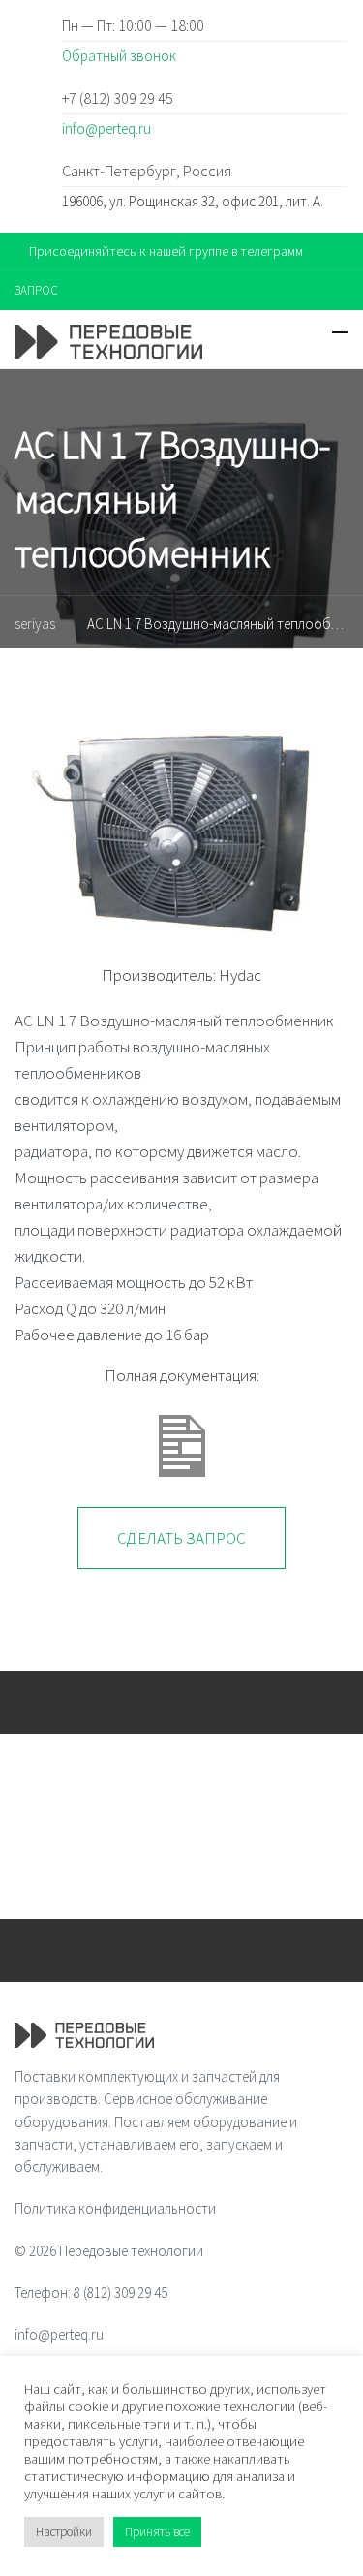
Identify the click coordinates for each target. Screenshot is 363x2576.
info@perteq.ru (106, 128)
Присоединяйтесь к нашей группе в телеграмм (166, 251)
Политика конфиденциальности (115, 2208)
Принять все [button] (157, 2532)
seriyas (35, 624)
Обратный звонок (119, 56)
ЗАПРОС (36, 290)
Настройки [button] (64, 2532)
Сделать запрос (181, 1538)
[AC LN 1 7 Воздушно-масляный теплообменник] (181, 817)
